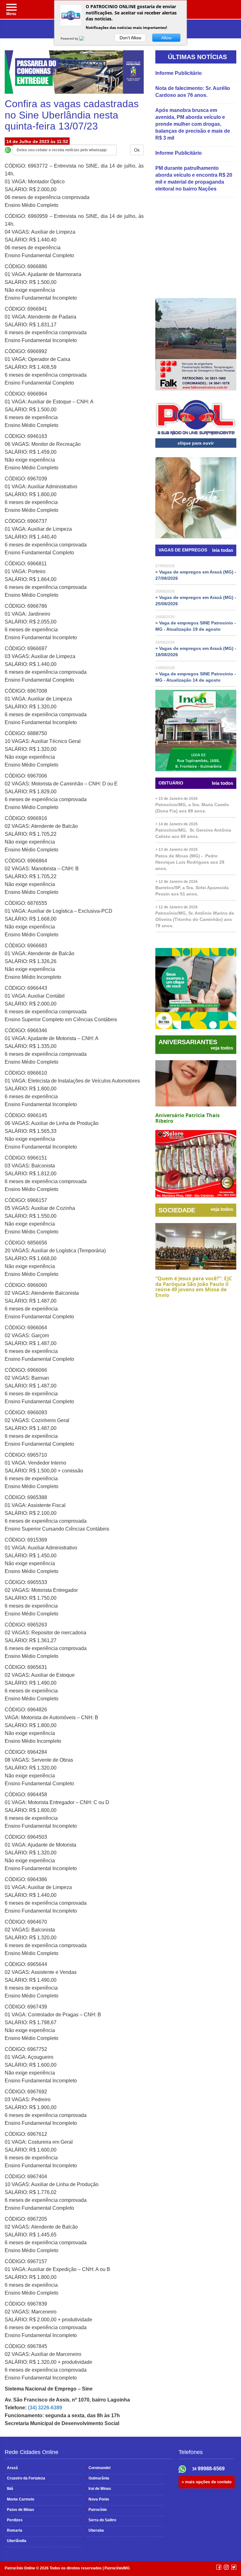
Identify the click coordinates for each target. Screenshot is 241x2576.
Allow (166, 38)
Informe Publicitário (179, 73)
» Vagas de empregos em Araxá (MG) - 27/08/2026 (196, 575)
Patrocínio (96, 2510)
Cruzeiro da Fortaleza (25, 2478)
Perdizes (14, 2520)
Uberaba (95, 2530)
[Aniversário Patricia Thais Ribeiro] (196, 1083)
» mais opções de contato (207, 2482)
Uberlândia (16, 2541)
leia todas (223, 550)
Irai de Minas (99, 2489)
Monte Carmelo (19, 2499)
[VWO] (85, 38)
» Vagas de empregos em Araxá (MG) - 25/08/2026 (196, 601)
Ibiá (9, 2489)
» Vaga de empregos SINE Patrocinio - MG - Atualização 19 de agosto (196, 626)
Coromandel (98, 2468)
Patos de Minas (19, 2510)
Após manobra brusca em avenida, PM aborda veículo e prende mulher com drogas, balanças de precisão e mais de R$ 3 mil (193, 124)
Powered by (70, 38)
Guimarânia (98, 2478)
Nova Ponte (98, 2499)
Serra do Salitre (101, 2520)
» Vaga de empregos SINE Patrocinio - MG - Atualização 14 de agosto (196, 677)
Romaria (13, 2530)
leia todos (222, 783)
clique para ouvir (196, 443)
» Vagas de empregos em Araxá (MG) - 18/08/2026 (196, 651)
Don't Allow (130, 38)
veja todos (222, 1048)
